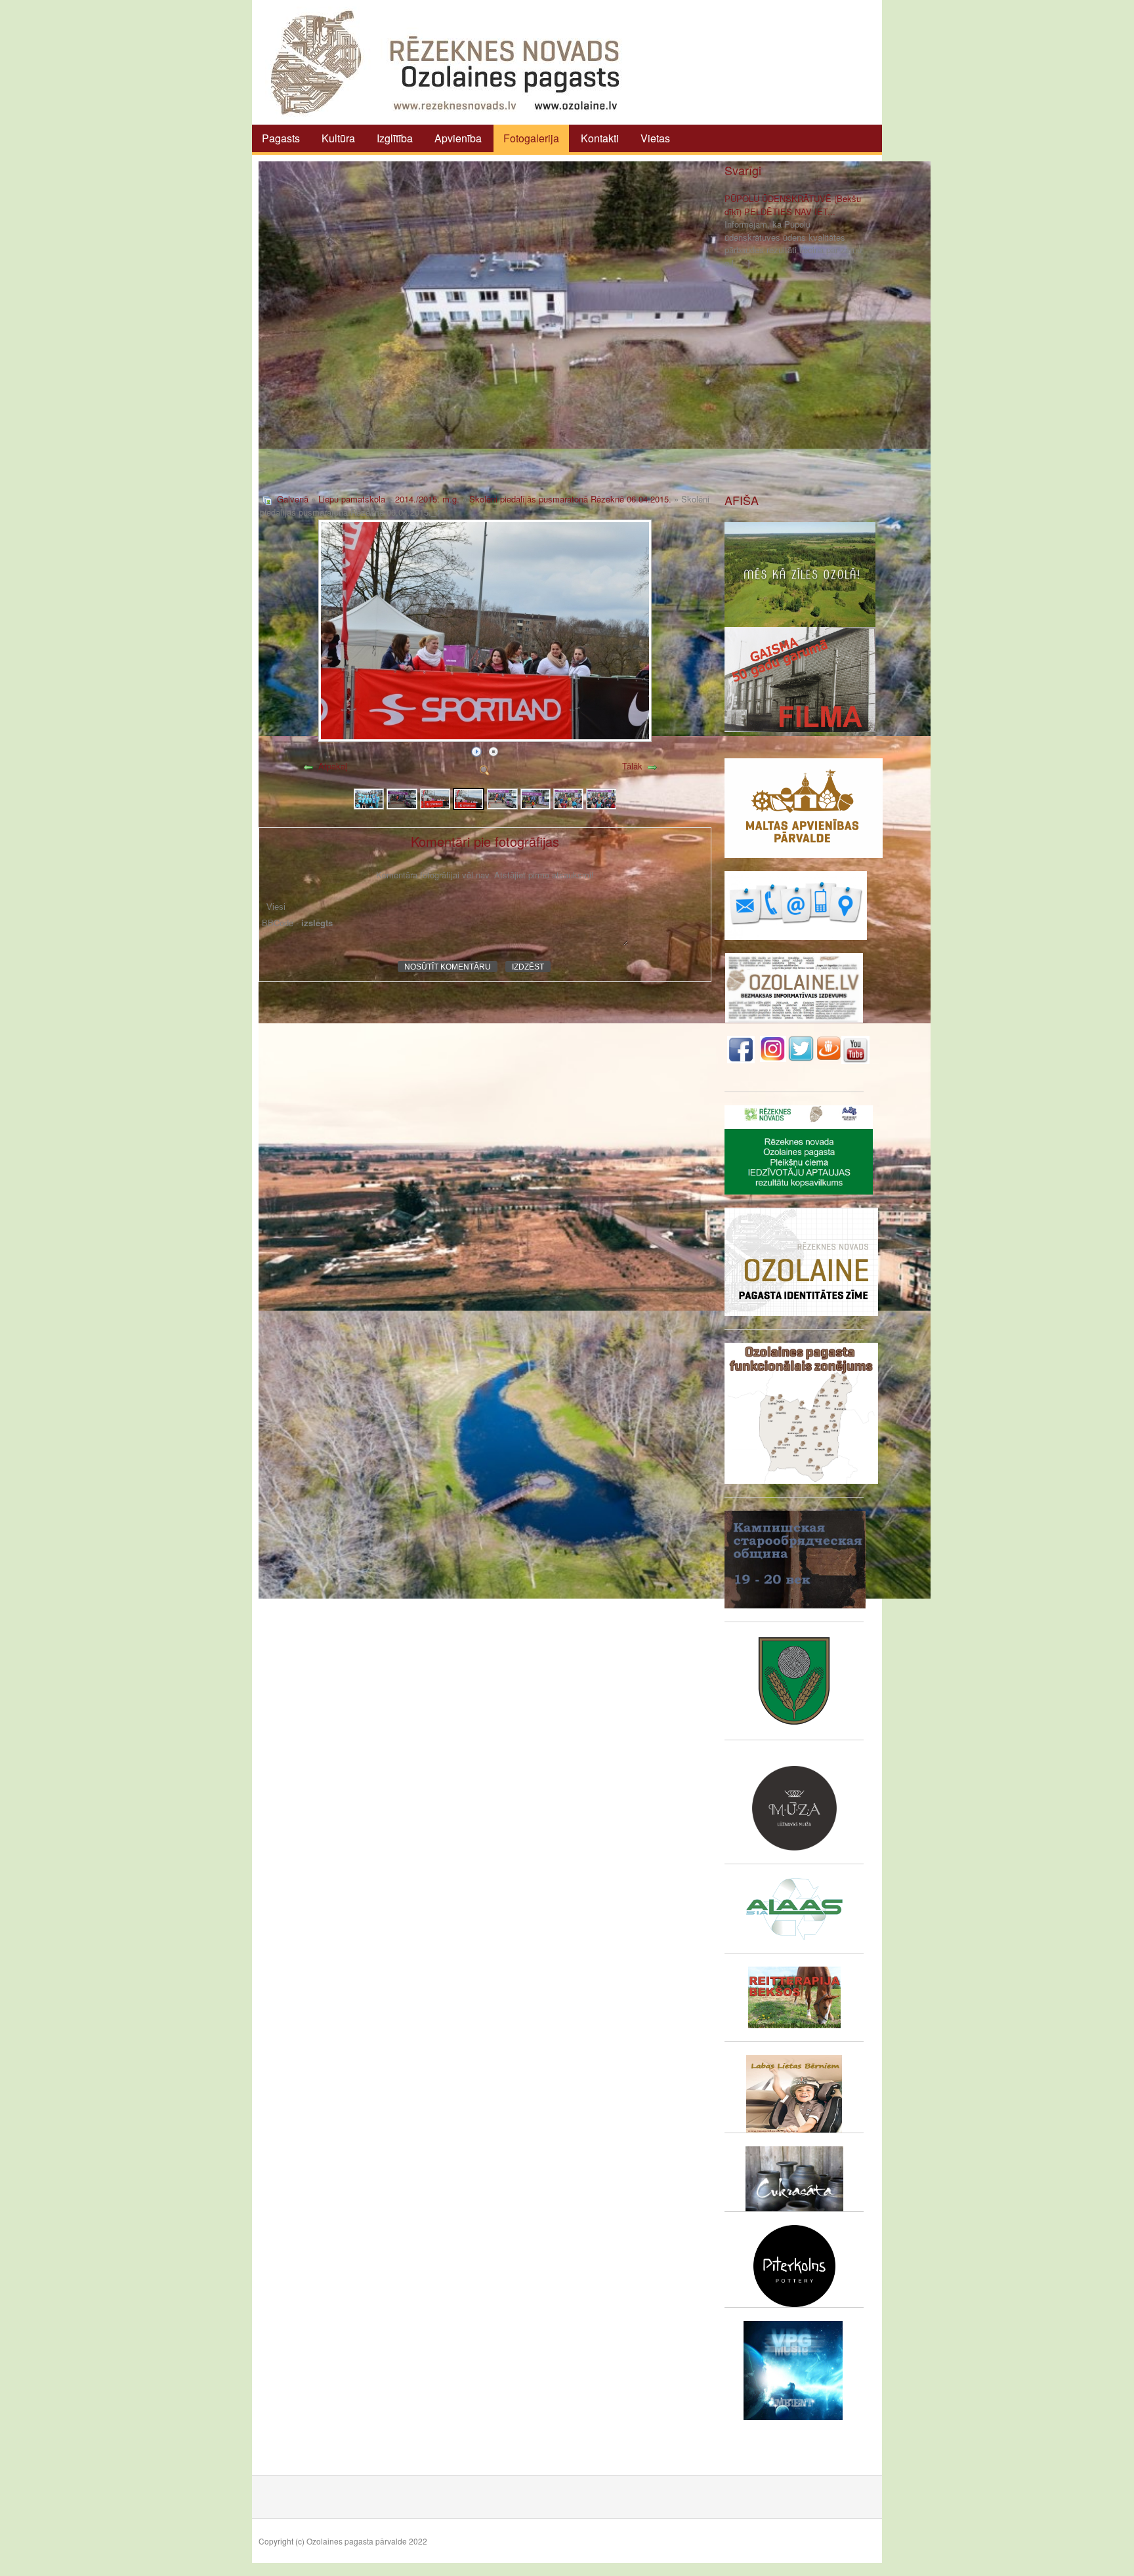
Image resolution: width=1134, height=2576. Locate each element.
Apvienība (458, 138)
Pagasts (281, 138)
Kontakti (600, 138)
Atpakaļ (333, 766)
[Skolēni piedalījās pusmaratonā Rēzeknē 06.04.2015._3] (435, 797)
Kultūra (338, 138)
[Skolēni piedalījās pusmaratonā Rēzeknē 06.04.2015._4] (469, 797)
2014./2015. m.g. (427, 499)
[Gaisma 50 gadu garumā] (800, 678)
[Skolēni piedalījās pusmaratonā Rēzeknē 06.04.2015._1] (369, 797)
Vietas (655, 138)
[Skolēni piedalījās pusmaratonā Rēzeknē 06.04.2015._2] (402, 797)
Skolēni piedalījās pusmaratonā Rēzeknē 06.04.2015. (570, 499)
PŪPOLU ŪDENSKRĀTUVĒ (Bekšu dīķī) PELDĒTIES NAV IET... (793, 205)
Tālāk (632, 766)
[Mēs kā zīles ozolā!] (800, 573)
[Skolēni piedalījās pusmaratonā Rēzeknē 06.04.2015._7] (568, 797)
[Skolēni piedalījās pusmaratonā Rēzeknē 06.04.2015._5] (502, 797)
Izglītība (395, 138)
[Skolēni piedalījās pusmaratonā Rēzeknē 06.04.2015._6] (535, 797)
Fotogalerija (531, 138)
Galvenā (293, 499)
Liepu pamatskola (352, 499)
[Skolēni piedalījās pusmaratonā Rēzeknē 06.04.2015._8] (601, 797)
